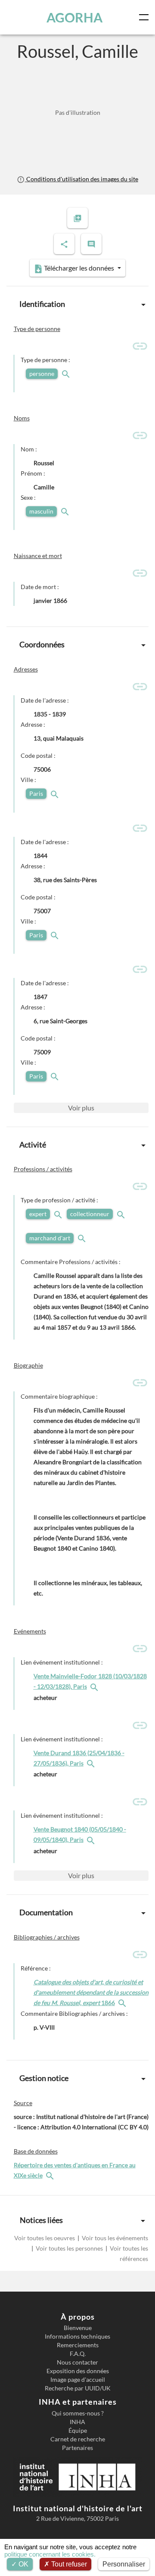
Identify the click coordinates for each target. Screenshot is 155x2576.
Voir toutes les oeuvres (45, 2238)
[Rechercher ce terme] (67, 374)
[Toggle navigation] (146, 17)
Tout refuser (68, 2564)
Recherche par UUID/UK (78, 2388)
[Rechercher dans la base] (51, 2175)
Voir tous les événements (114, 2238)
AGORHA (74, 17)
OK (23, 2564)
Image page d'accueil (78, 2380)
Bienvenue (78, 2328)
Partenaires (77, 2448)
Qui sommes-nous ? (78, 2413)
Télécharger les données (79, 268)
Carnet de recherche (78, 2439)
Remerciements (78, 2345)
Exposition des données (78, 2371)
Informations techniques (77, 2336)
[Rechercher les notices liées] (95, 1686)
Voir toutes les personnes (69, 2248)
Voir (81, 1108)
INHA (77, 2422)
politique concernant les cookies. (50, 2554)
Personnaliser (124, 2564)
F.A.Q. (78, 2354)
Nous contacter (77, 2362)
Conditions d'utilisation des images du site (81, 179)
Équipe (78, 2431)
